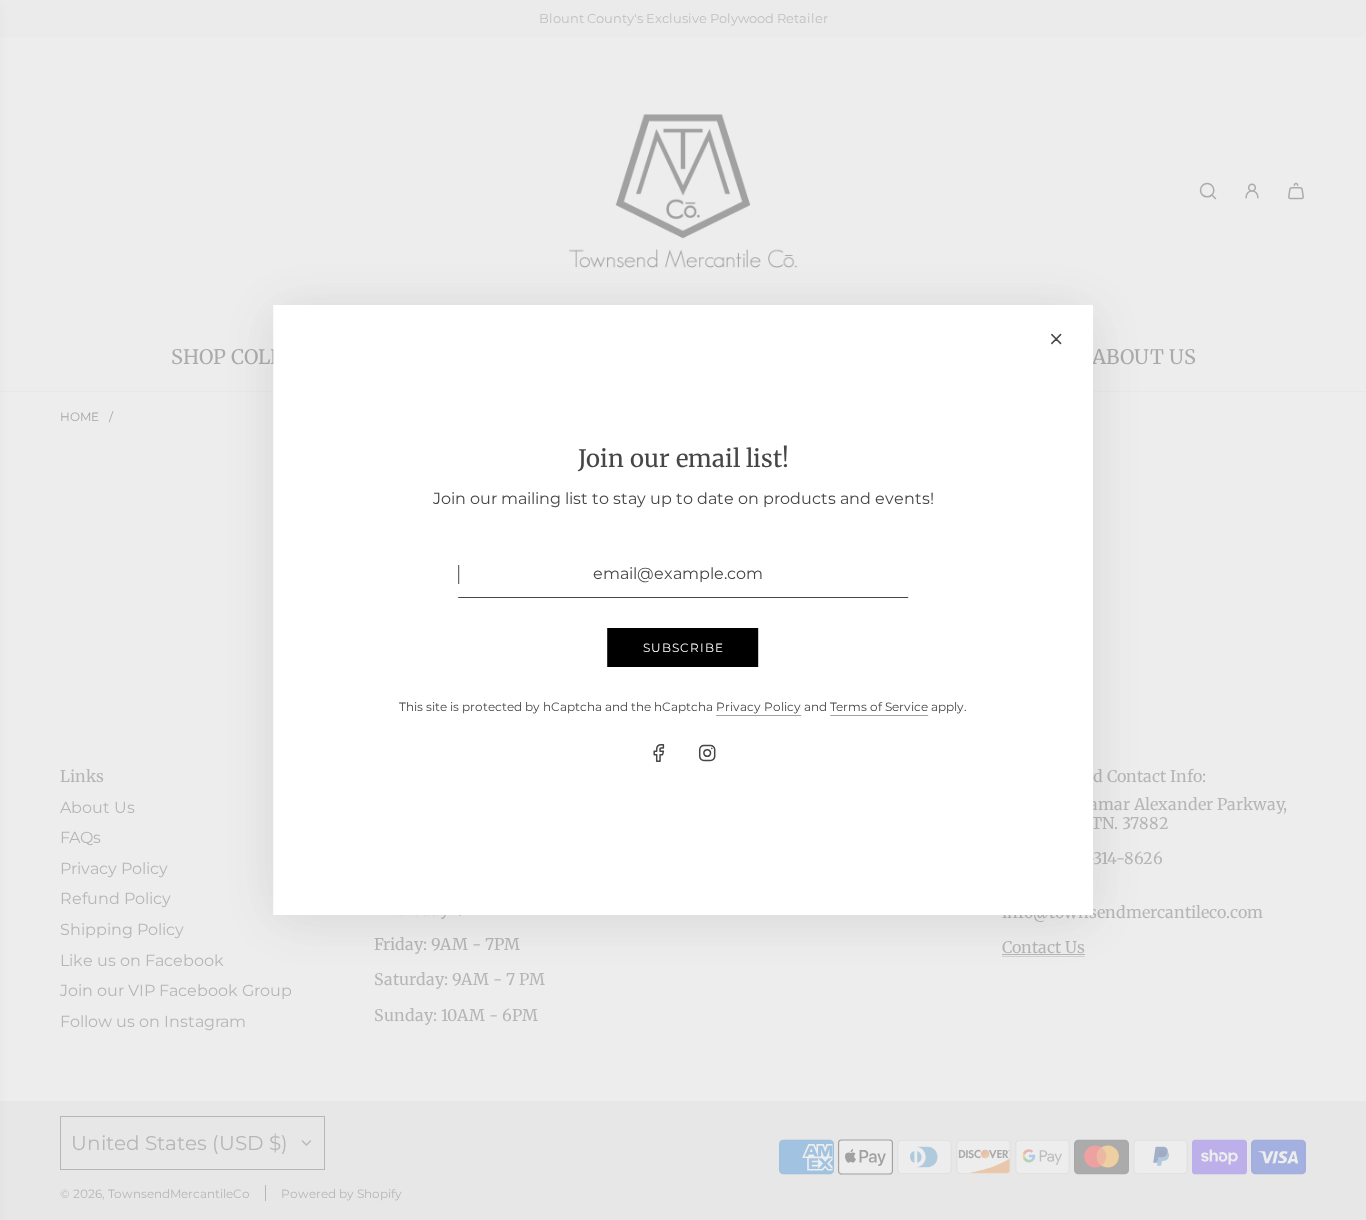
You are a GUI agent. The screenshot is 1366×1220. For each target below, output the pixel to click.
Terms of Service (879, 706)
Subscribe (683, 647)
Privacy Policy (758, 706)
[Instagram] (707, 753)
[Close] (1056, 339)
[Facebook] (659, 753)
